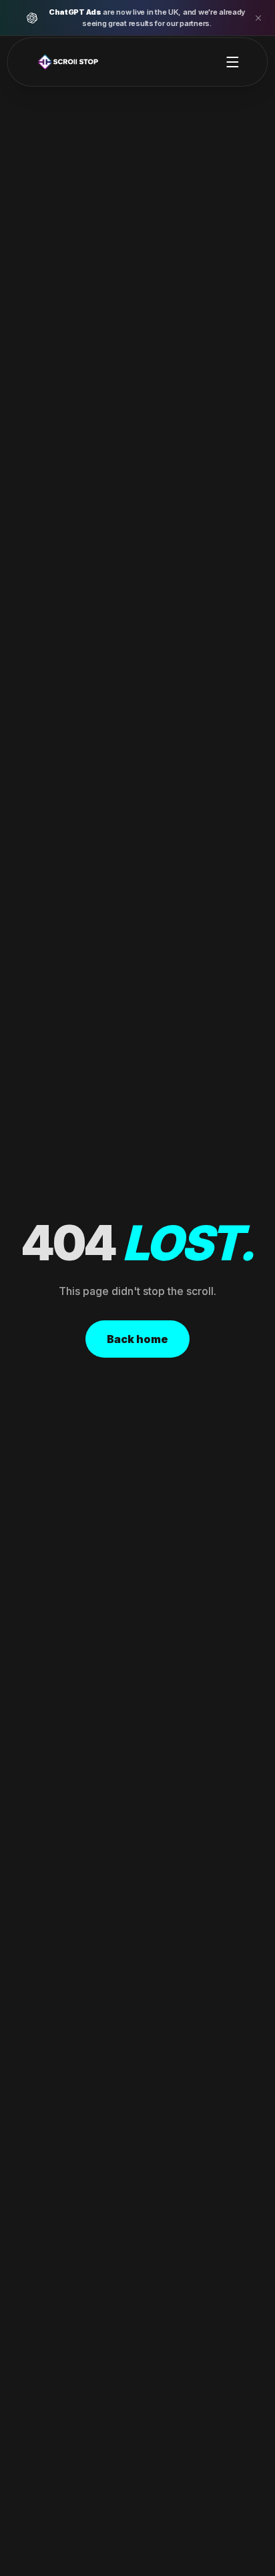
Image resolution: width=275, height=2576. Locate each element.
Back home (137, 1339)
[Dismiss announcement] (258, 18)
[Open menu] (233, 62)
